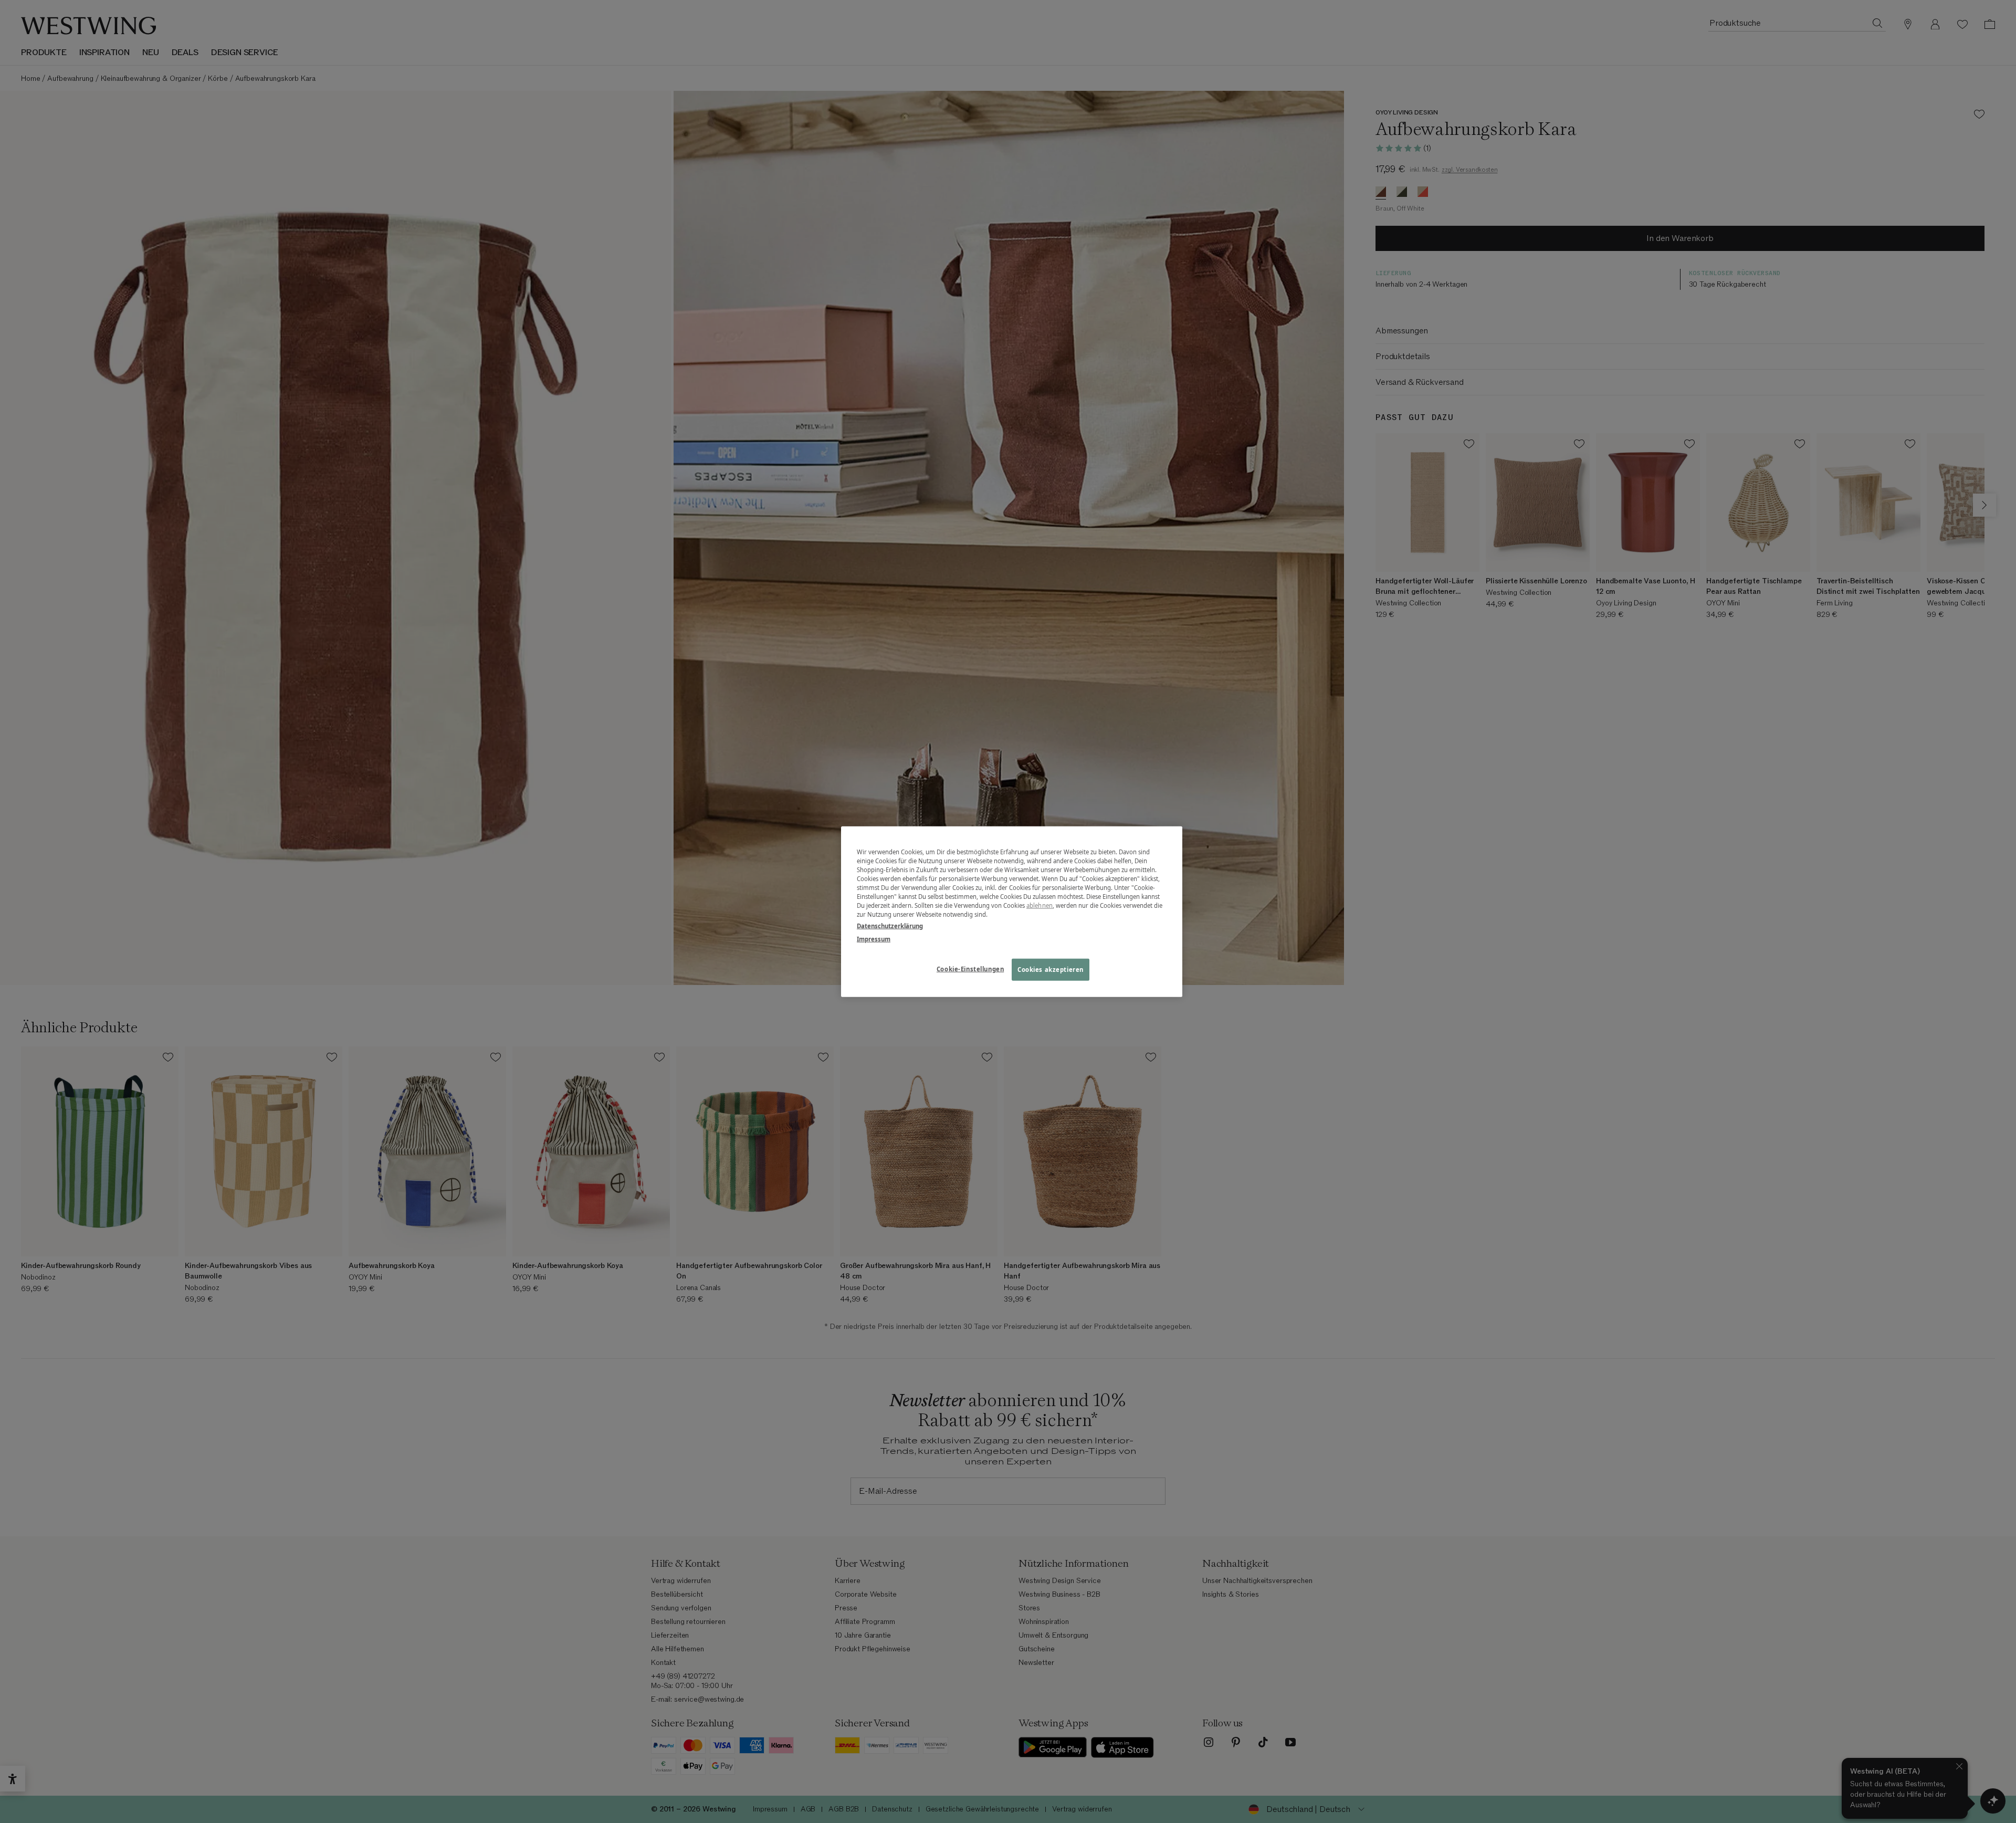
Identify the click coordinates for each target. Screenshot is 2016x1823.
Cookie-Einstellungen (970, 968)
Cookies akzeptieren (1051, 969)
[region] (1012, 912)
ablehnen (1039, 905)
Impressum (874, 939)
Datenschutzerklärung (890, 925)
